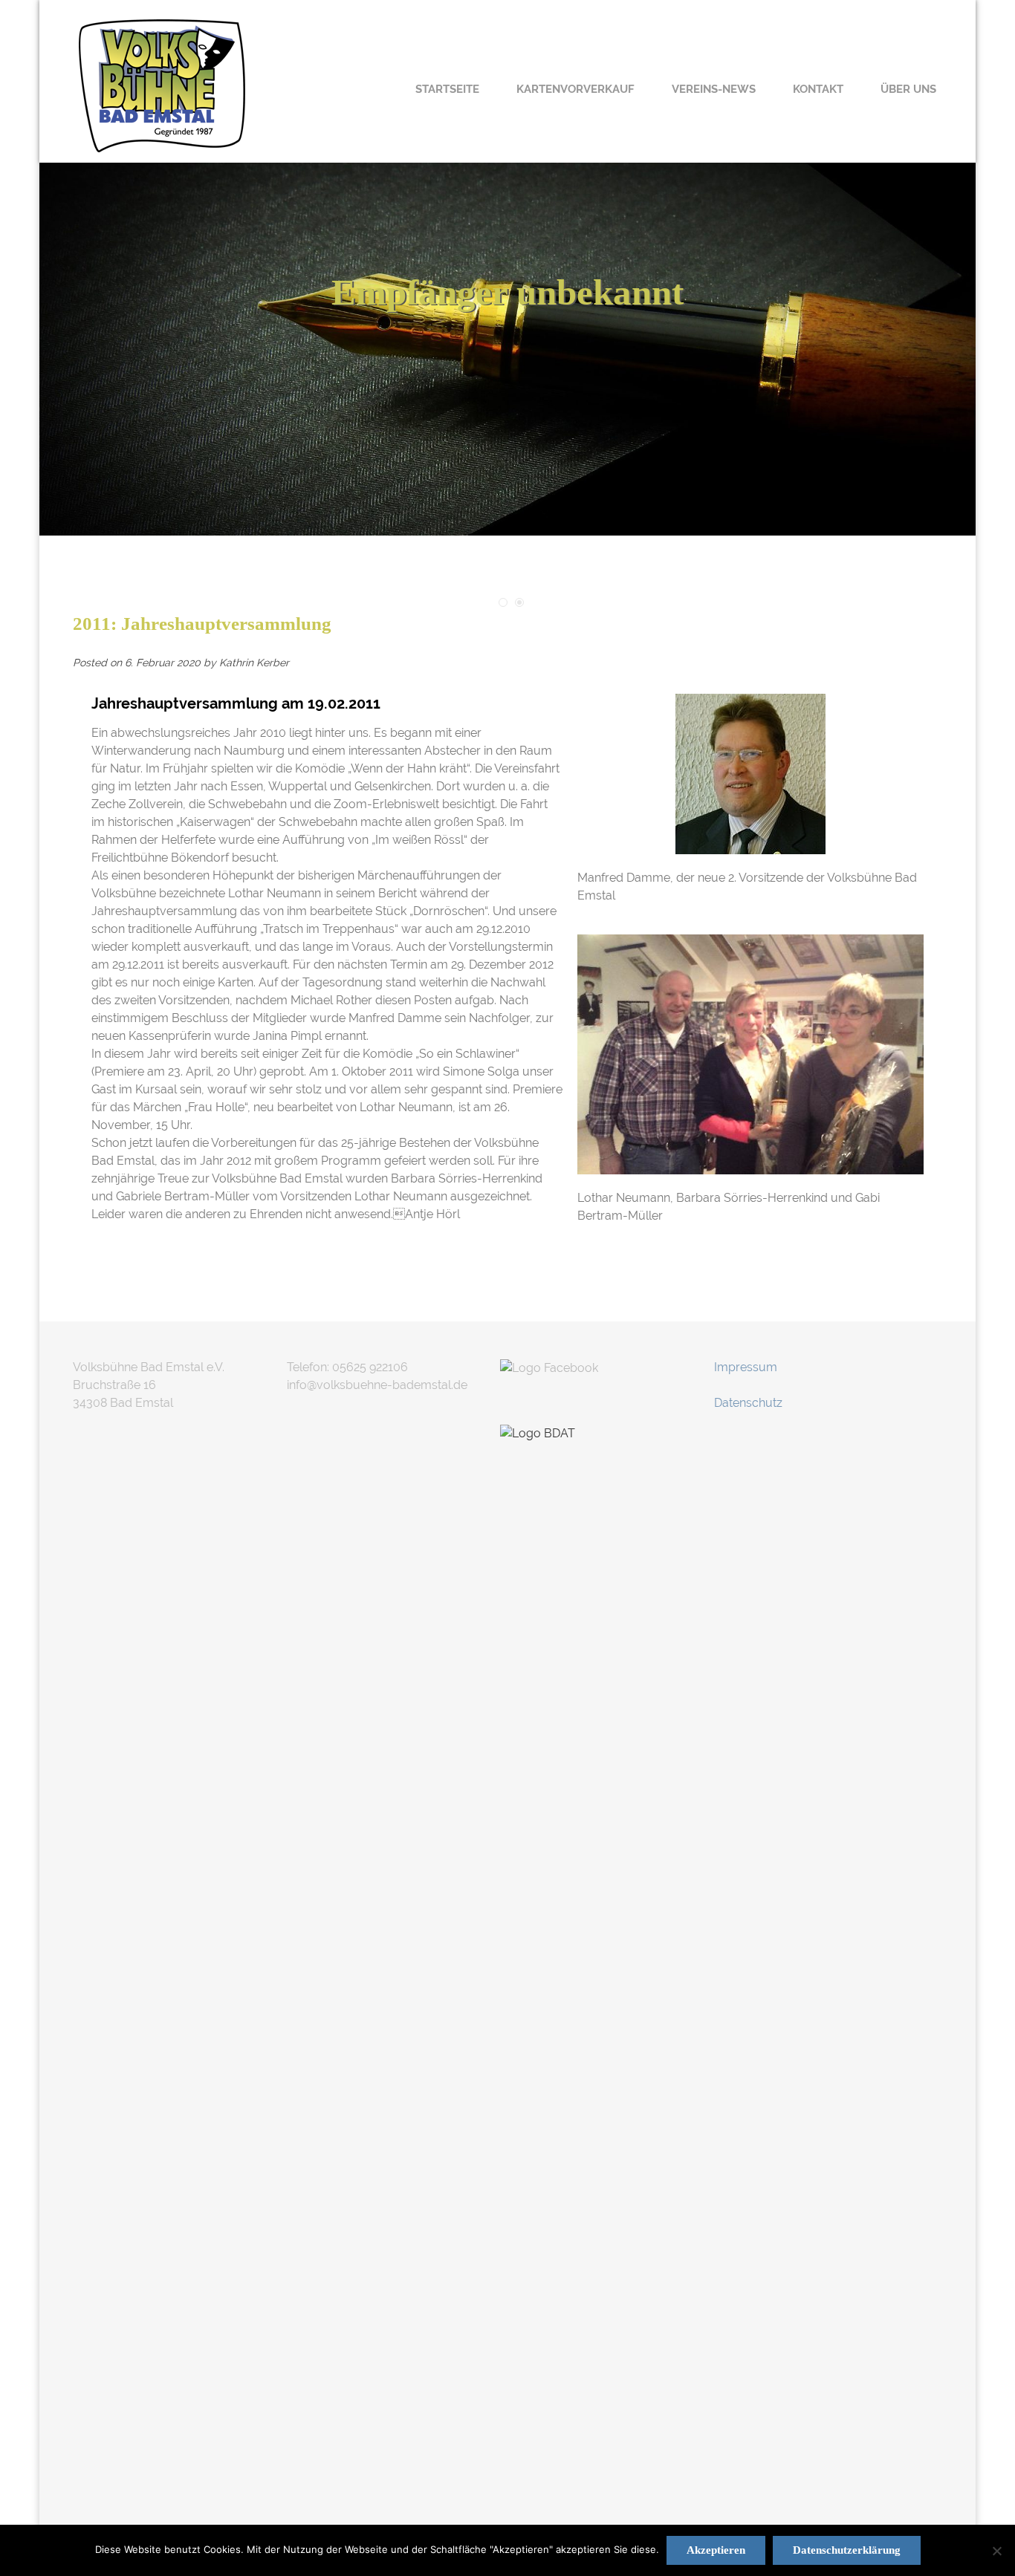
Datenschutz (748, 1403)
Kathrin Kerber (254, 663)
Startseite (447, 89)
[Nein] (996, 2551)
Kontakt (818, 89)
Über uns (908, 89)
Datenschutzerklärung (847, 2550)
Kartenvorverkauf (575, 89)
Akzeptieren (716, 2550)
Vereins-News (714, 89)
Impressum (746, 1367)
